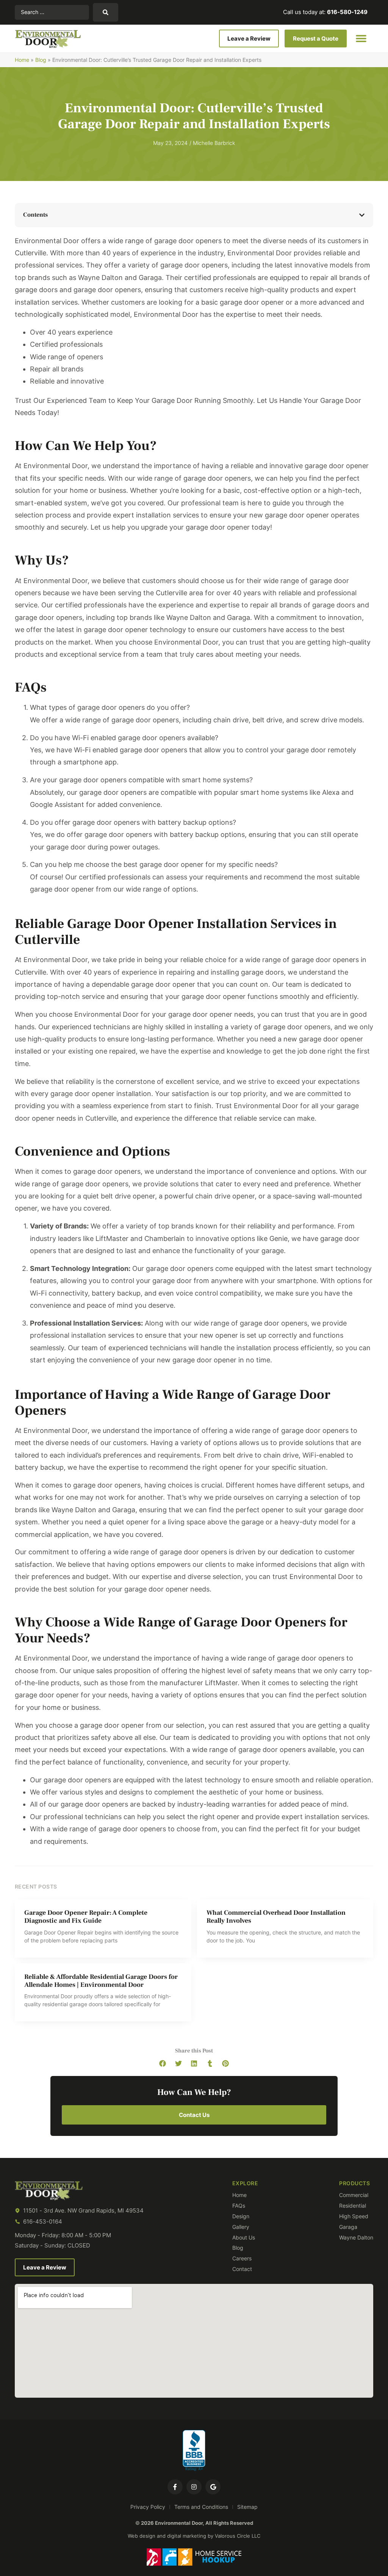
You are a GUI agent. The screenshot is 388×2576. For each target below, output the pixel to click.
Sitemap (247, 2507)
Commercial (354, 2195)
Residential (353, 2206)
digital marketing (187, 2536)
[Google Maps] (213, 2487)
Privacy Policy (148, 2507)
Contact (242, 2269)
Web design (142, 2536)
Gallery (241, 2227)
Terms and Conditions (201, 2507)
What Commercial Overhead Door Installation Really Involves (276, 1917)
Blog (41, 60)
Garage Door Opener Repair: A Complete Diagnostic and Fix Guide (86, 1917)
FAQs (239, 2206)
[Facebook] (175, 2487)
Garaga (348, 2227)
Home (22, 60)
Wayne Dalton (356, 2238)
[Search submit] (106, 12)
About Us (244, 2238)
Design (241, 2216)
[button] (361, 39)
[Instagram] (194, 2487)
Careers (242, 2258)
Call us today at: (325, 12)
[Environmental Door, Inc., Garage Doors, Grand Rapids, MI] (194, 2451)
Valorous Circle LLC (238, 2536)
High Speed (354, 2216)
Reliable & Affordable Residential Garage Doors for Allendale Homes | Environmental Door (101, 1981)
